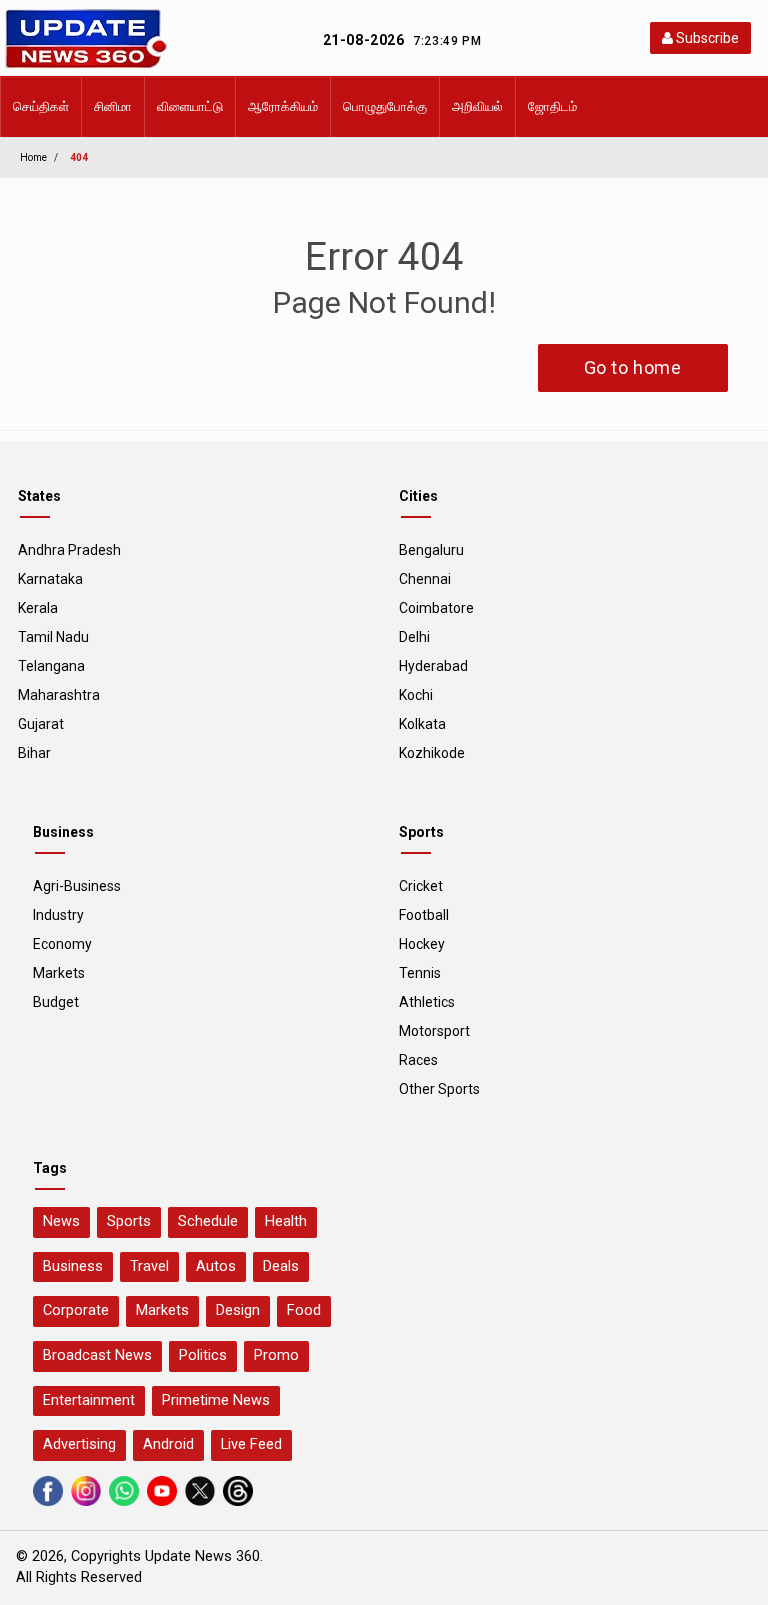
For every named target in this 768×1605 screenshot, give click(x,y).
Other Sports (439, 1089)
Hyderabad (433, 666)
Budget (56, 1002)
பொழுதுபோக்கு (385, 106)
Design (238, 1310)
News (61, 1221)
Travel (149, 1266)
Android (168, 1444)
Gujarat (41, 724)
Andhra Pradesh (69, 550)
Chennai (425, 579)
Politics (203, 1355)
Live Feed (251, 1444)
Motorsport (434, 1031)
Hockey (422, 944)
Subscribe (706, 38)
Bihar (34, 753)
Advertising (79, 1444)
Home (33, 157)
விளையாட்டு (190, 106)
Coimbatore (436, 608)
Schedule (208, 1221)
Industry (58, 915)
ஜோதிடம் (552, 106)
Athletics (427, 1002)
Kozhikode (432, 753)
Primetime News (216, 1400)
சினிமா (113, 106)
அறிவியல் (477, 106)
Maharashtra (59, 695)
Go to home (633, 367)
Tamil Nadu (53, 637)
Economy (62, 944)
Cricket (421, 886)
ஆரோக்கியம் (283, 106)
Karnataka (50, 579)
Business (73, 1266)
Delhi (414, 637)
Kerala (38, 608)
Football (424, 915)
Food (304, 1310)
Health (286, 1221)
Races (418, 1060)
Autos (216, 1266)
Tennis (420, 973)
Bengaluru (431, 550)
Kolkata (422, 724)
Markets (59, 973)
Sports (129, 1221)
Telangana (51, 666)
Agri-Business (77, 886)
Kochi (416, 695)
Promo (276, 1355)
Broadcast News (97, 1355)
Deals (281, 1266)
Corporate (76, 1310)
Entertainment (89, 1400)
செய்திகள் (41, 106)
